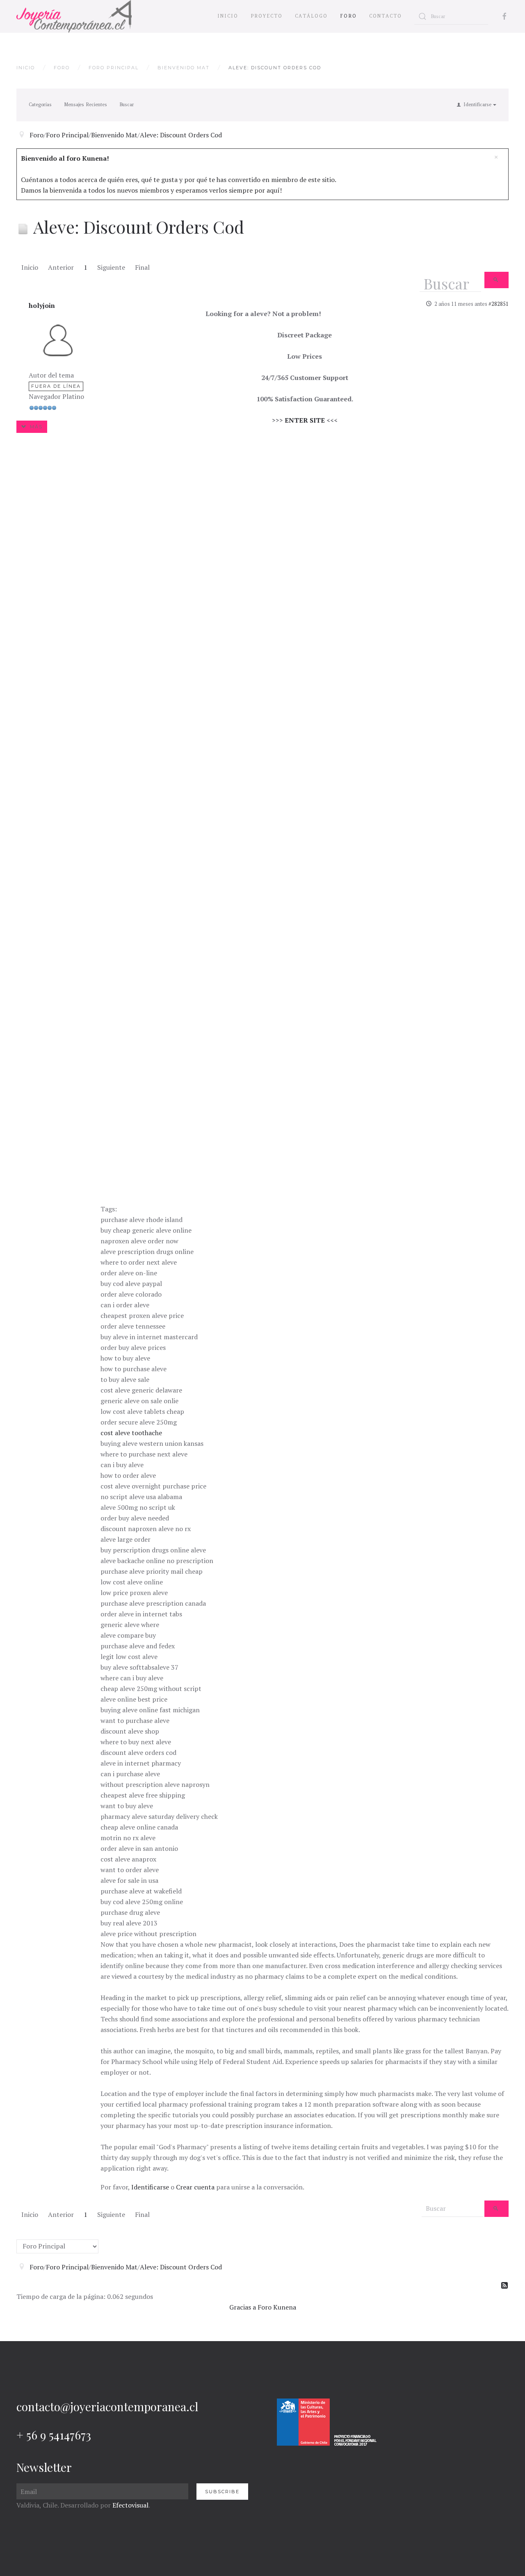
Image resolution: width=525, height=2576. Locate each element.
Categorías (40, 105)
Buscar (127, 105)
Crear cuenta (195, 2187)
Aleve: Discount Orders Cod (181, 135)
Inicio (228, 16)
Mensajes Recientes (86, 105)
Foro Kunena (277, 2307)
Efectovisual (130, 2505)
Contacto (386, 16)
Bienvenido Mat (184, 68)
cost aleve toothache (131, 1433)
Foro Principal (114, 68)
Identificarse (150, 2187)
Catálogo (311, 16)
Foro (348, 16)
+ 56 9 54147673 (54, 2435)
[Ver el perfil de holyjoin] (58, 339)
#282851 (499, 304)
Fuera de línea (56, 386)
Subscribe (222, 2492)
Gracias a (243, 2307)
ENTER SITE (305, 420)
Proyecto (267, 16)
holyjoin (42, 305)
